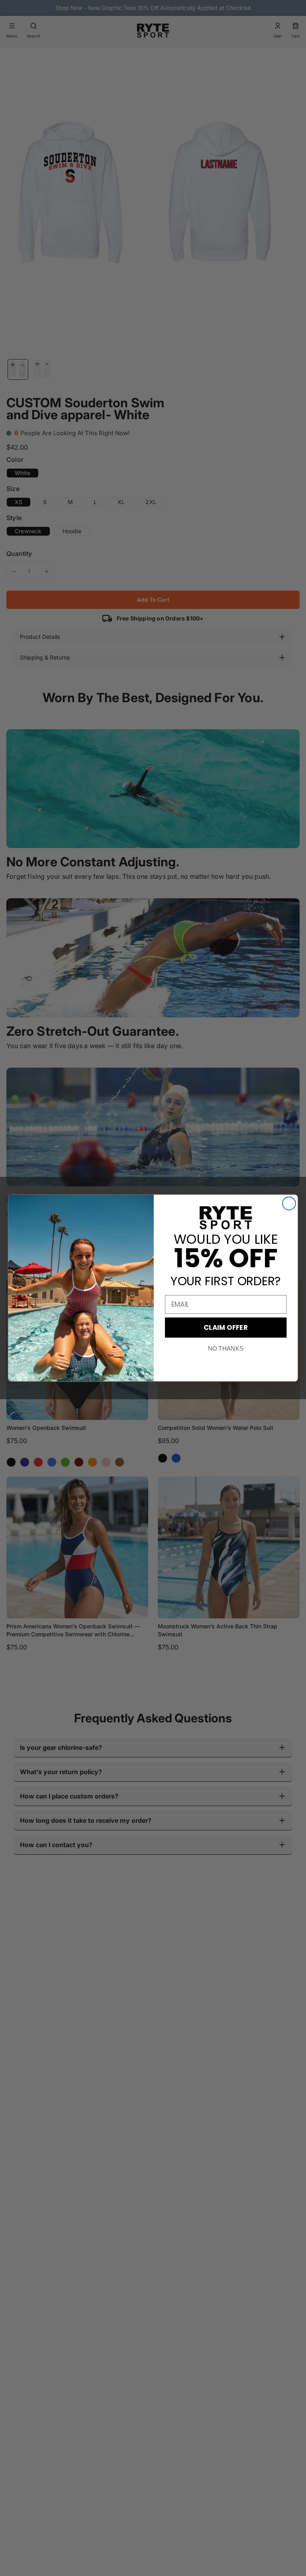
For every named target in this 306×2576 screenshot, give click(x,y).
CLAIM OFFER (226, 1327)
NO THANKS (226, 1349)
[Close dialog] (289, 1203)
